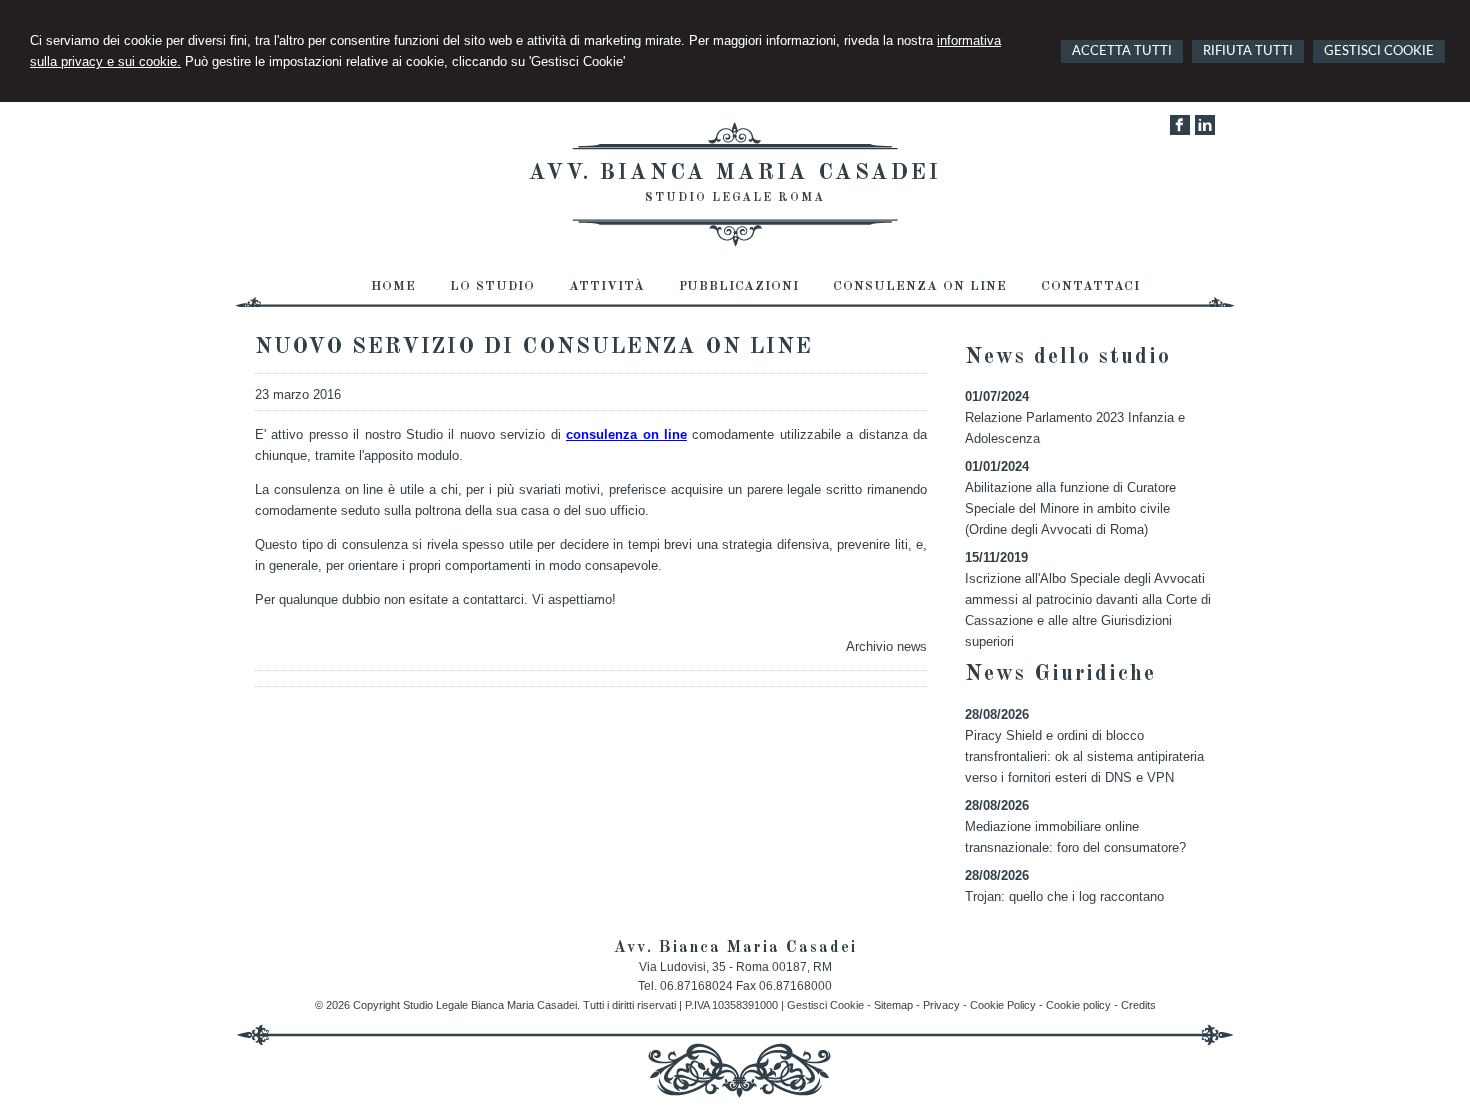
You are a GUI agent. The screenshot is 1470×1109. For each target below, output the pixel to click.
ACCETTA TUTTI (1122, 51)
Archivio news (886, 646)
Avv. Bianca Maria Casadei (735, 173)
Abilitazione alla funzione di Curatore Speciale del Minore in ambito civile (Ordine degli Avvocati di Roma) (1070, 508)
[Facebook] (1180, 130)
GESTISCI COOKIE (1379, 51)
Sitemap (893, 1005)
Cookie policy (1078, 1005)
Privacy (941, 1005)
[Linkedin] (1205, 130)
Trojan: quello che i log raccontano (1064, 896)
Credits (1138, 1005)
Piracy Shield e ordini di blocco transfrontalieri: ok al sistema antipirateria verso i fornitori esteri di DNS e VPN (1084, 756)
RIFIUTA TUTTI (1248, 51)
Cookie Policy (1003, 1005)
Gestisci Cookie (825, 1005)
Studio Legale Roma (735, 198)
